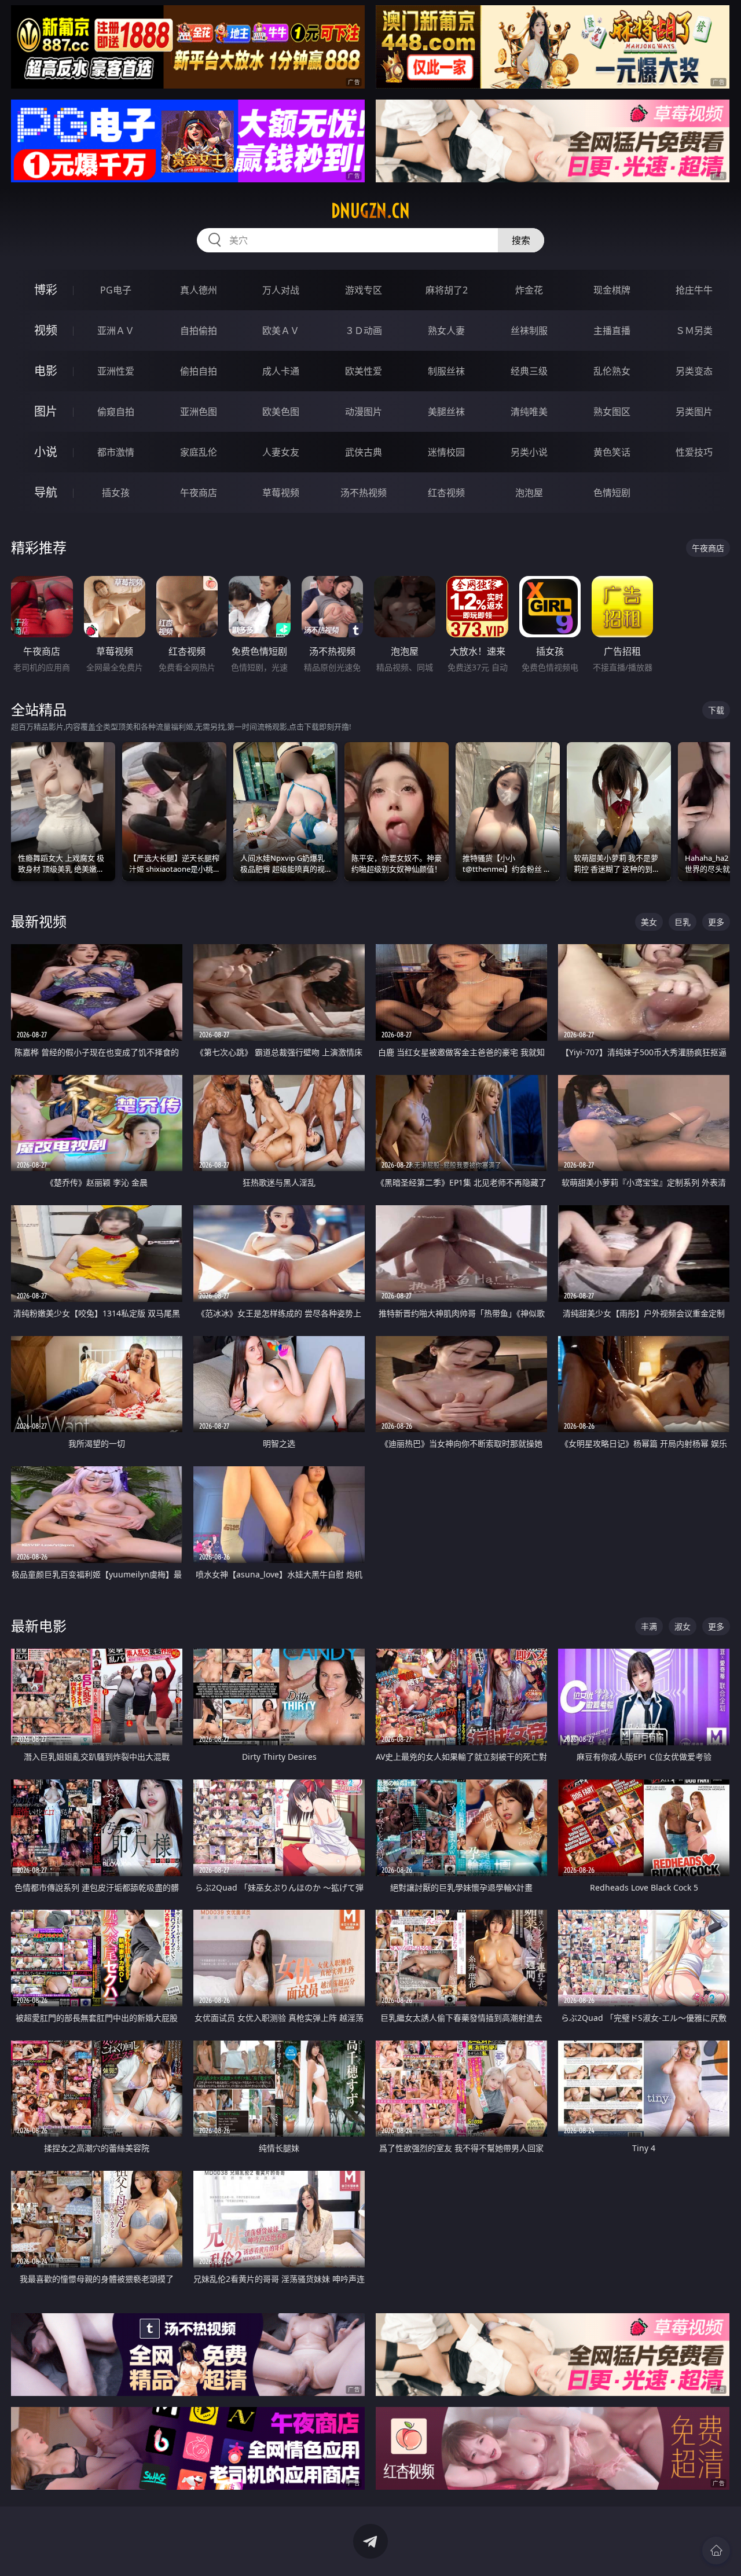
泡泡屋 (529, 493)
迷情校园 (446, 452)
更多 (716, 922)
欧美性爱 (364, 371)
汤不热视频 (364, 493)
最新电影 (39, 1626)
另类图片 (694, 412)
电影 (46, 371)
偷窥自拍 (116, 412)
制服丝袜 (446, 371)
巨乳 (683, 922)
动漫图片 (364, 412)
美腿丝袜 (446, 412)
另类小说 (529, 452)
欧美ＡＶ (281, 331)
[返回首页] (716, 2551)
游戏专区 (364, 290)
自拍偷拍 (199, 331)
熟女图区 (612, 412)
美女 (649, 922)
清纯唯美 (529, 412)
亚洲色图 (199, 412)
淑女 (683, 1626)
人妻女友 (281, 452)
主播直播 (612, 331)
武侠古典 (364, 452)
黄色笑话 (612, 452)
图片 (46, 411)
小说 (46, 452)
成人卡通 (281, 371)
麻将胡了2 (447, 290)
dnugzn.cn (370, 211)
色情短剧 (612, 493)
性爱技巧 (694, 452)
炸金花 (529, 290)
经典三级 (529, 371)
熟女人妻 (446, 331)
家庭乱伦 (199, 452)
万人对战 (281, 290)
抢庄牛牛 (694, 290)
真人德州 (199, 290)
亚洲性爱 (116, 371)
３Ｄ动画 (364, 331)
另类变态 (694, 371)
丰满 (649, 1626)
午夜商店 (199, 493)
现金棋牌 (612, 290)
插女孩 (116, 493)
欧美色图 (281, 412)
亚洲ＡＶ (116, 331)
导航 (46, 492)
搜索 (521, 240)
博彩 (46, 290)
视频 (46, 330)
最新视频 (39, 921)
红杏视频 (446, 493)
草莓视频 (281, 493)
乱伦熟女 (612, 371)
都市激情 (116, 452)
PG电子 (116, 290)
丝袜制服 (529, 331)
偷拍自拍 (199, 371)
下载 (716, 710)
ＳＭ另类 (694, 331)
